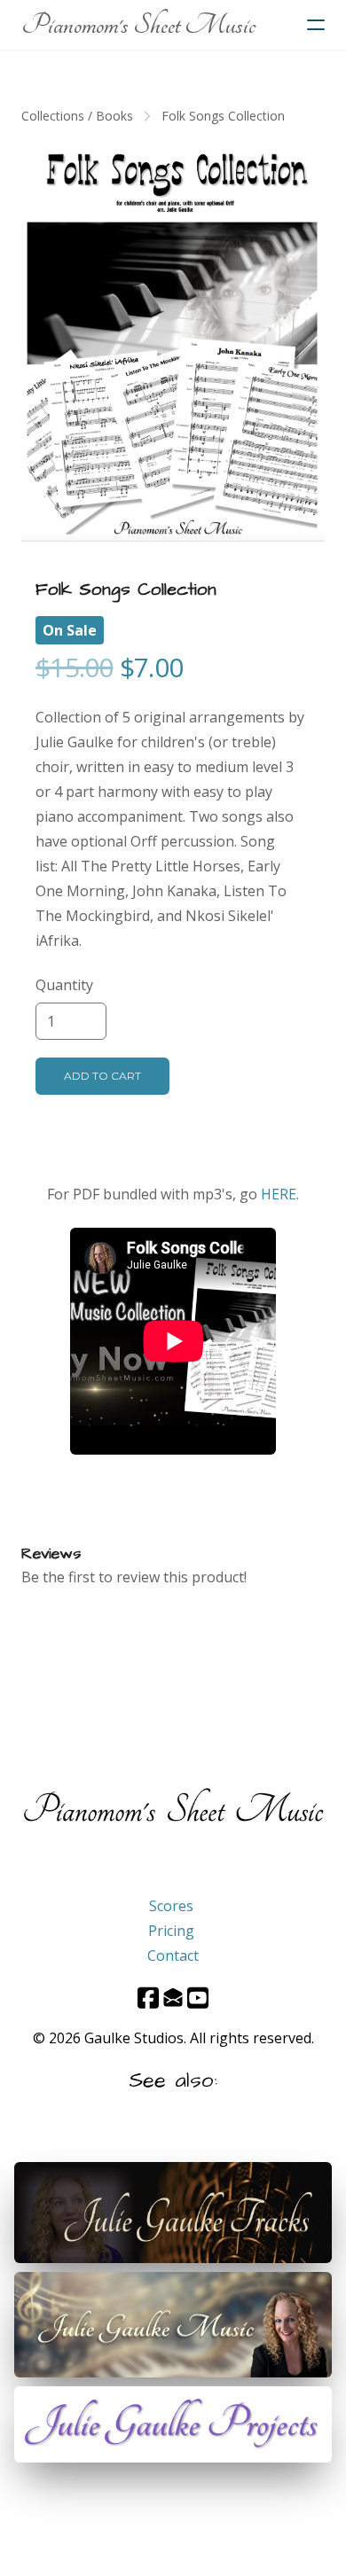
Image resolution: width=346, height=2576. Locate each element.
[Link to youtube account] (198, 1998)
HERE (279, 1194)
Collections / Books (77, 116)
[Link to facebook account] (148, 1998)
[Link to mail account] (173, 1998)
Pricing (171, 1931)
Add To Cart (102, 1076)
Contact (173, 1955)
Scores (171, 1906)
